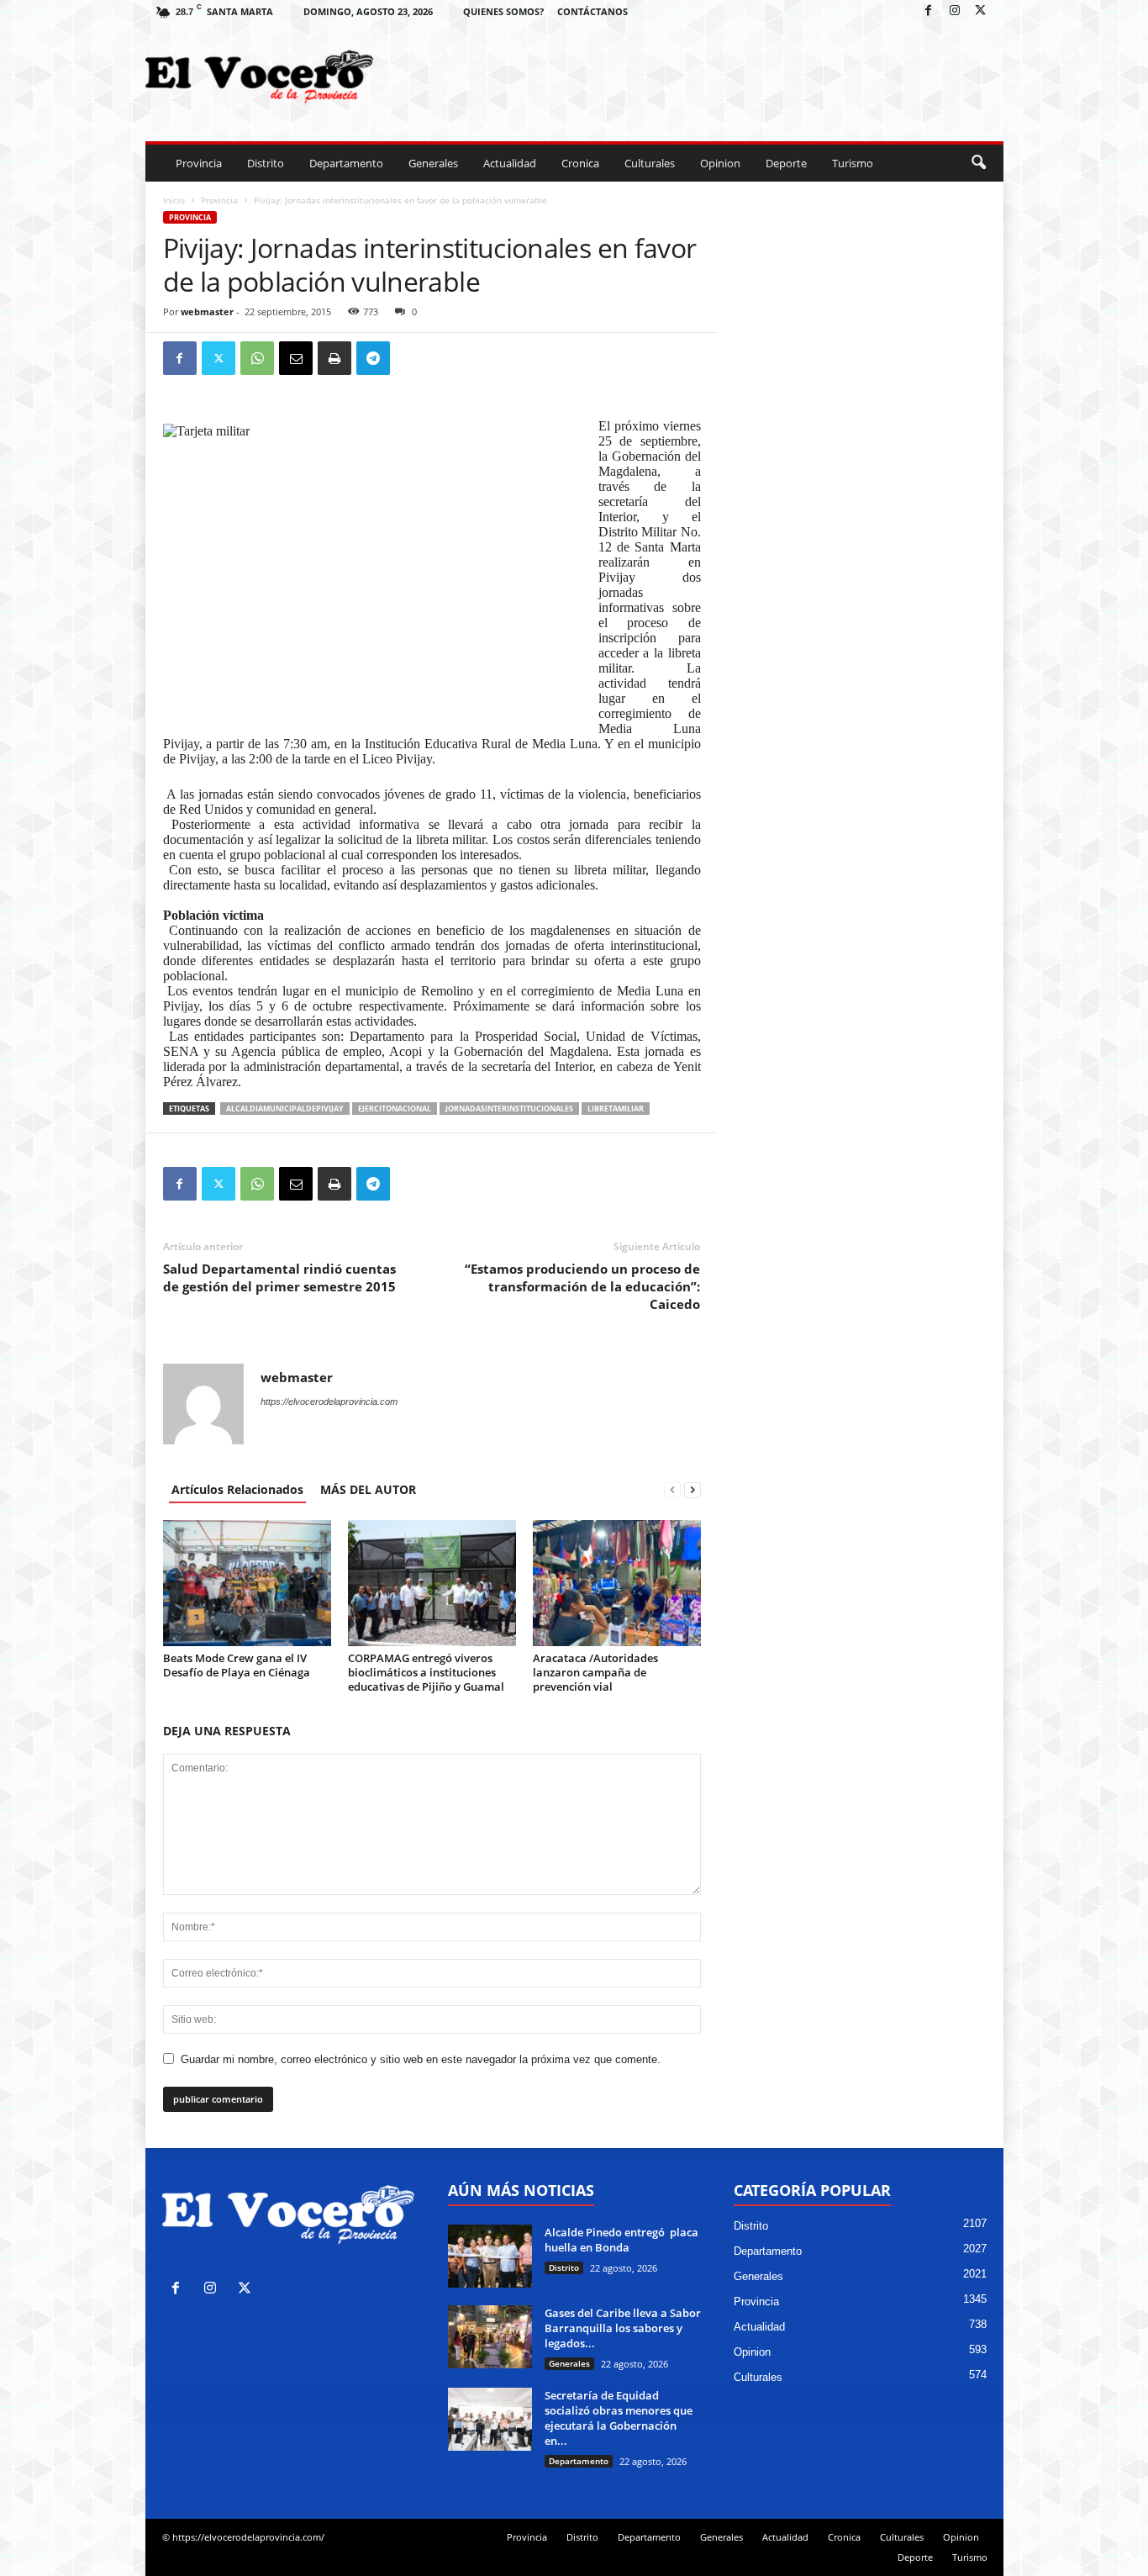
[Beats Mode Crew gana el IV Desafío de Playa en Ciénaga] (247, 1583)
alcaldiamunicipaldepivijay (285, 1109)
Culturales (650, 163)
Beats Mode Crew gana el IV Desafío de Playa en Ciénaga (237, 1665)
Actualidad (510, 163)
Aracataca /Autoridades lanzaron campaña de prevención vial (595, 1672)
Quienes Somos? (503, 11)
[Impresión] (334, 358)
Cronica (580, 163)
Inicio (174, 200)
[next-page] (692, 1489)
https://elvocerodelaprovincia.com (329, 1401)
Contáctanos (592, 11)
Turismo (853, 163)
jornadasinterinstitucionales (509, 1109)
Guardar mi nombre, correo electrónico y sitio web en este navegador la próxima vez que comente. (421, 2059)
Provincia (199, 163)
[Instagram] (955, 11)
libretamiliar (616, 1109)
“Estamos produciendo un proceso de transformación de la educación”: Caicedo (582, 1286)
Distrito (266, 163)
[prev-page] (672, 1489)
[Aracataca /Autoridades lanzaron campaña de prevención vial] (617, 1583)
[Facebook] (929, 11)
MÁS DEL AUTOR (368, 1489)
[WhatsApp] (257, 358)
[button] (978, 163)
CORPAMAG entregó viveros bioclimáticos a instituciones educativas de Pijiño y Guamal (426, 1672)
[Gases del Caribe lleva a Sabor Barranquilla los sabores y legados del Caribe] (490, 2337)
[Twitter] (981, 11)
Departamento (346, 163)
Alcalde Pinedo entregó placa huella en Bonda (621, 2240)
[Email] (296, 358)
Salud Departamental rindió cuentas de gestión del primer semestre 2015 (279, 1277)
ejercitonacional (395, 1109)
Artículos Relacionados (237, 1489)
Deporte (786, 163)
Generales (433, 163)
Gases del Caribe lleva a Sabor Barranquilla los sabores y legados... (623, 2328)
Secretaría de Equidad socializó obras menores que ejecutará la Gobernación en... (619, 2418)
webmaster (207, 311)
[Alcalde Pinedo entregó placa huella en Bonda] (490, 2256)
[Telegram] (373, 358)
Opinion (720, 163)
